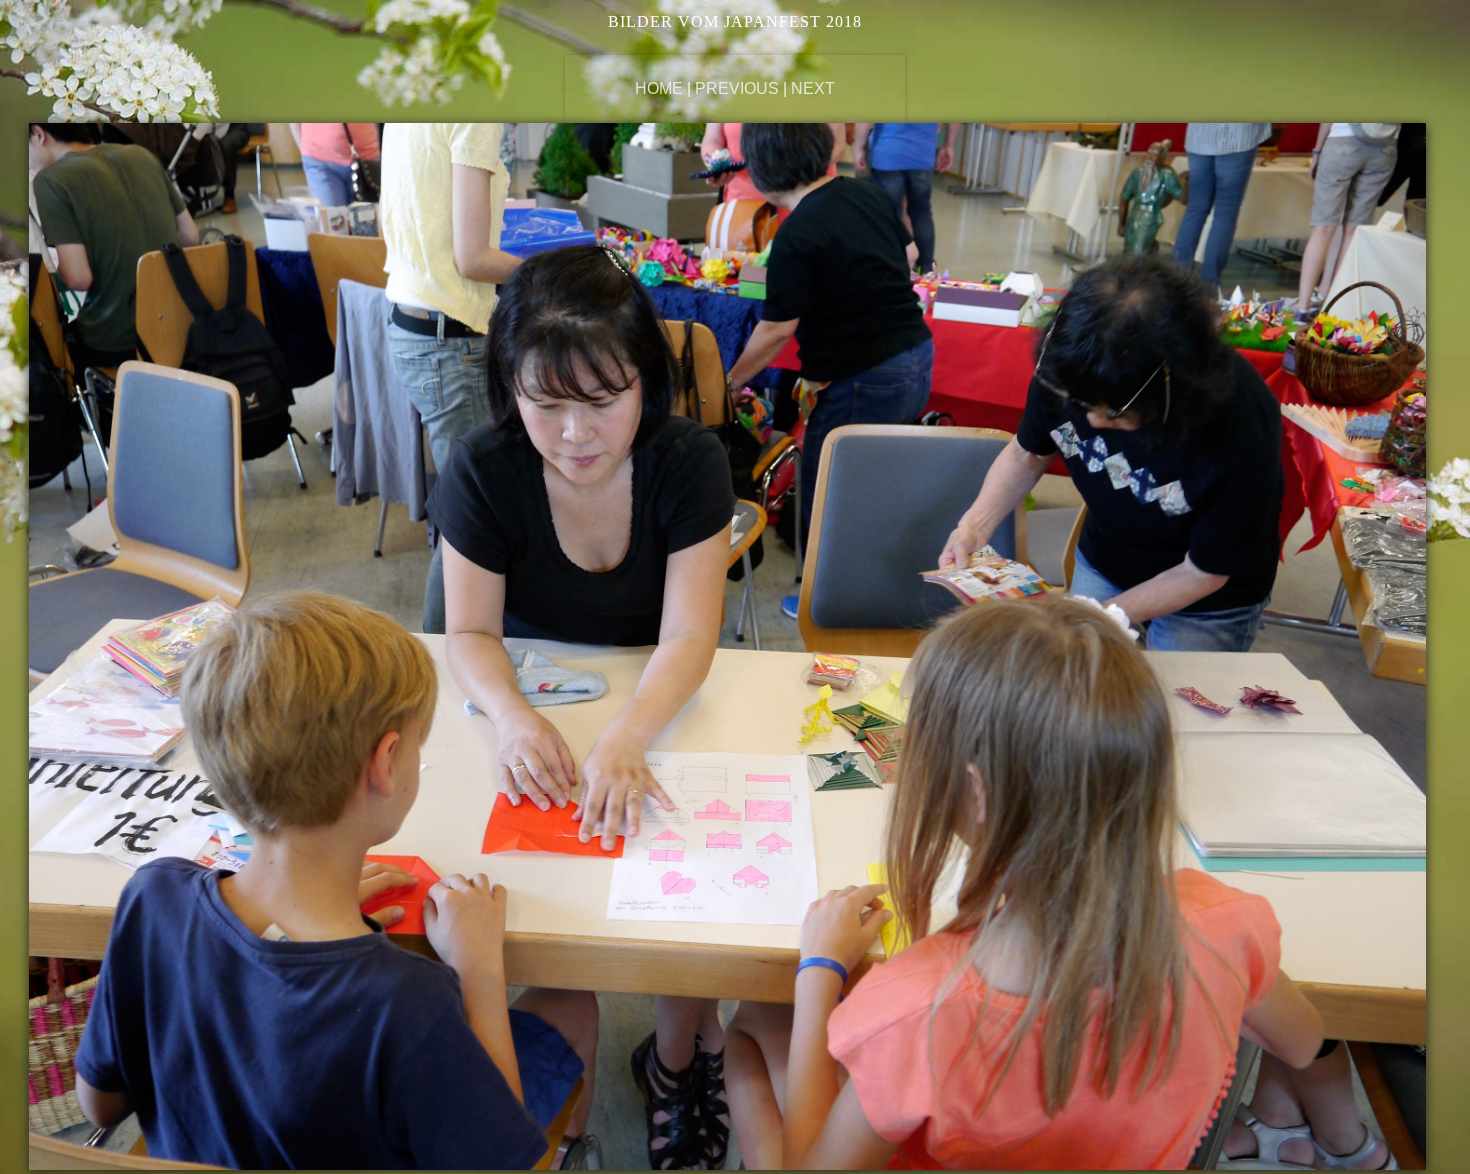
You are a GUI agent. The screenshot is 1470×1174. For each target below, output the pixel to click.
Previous (737, 88)
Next (813, 88)
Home (659, 88)
